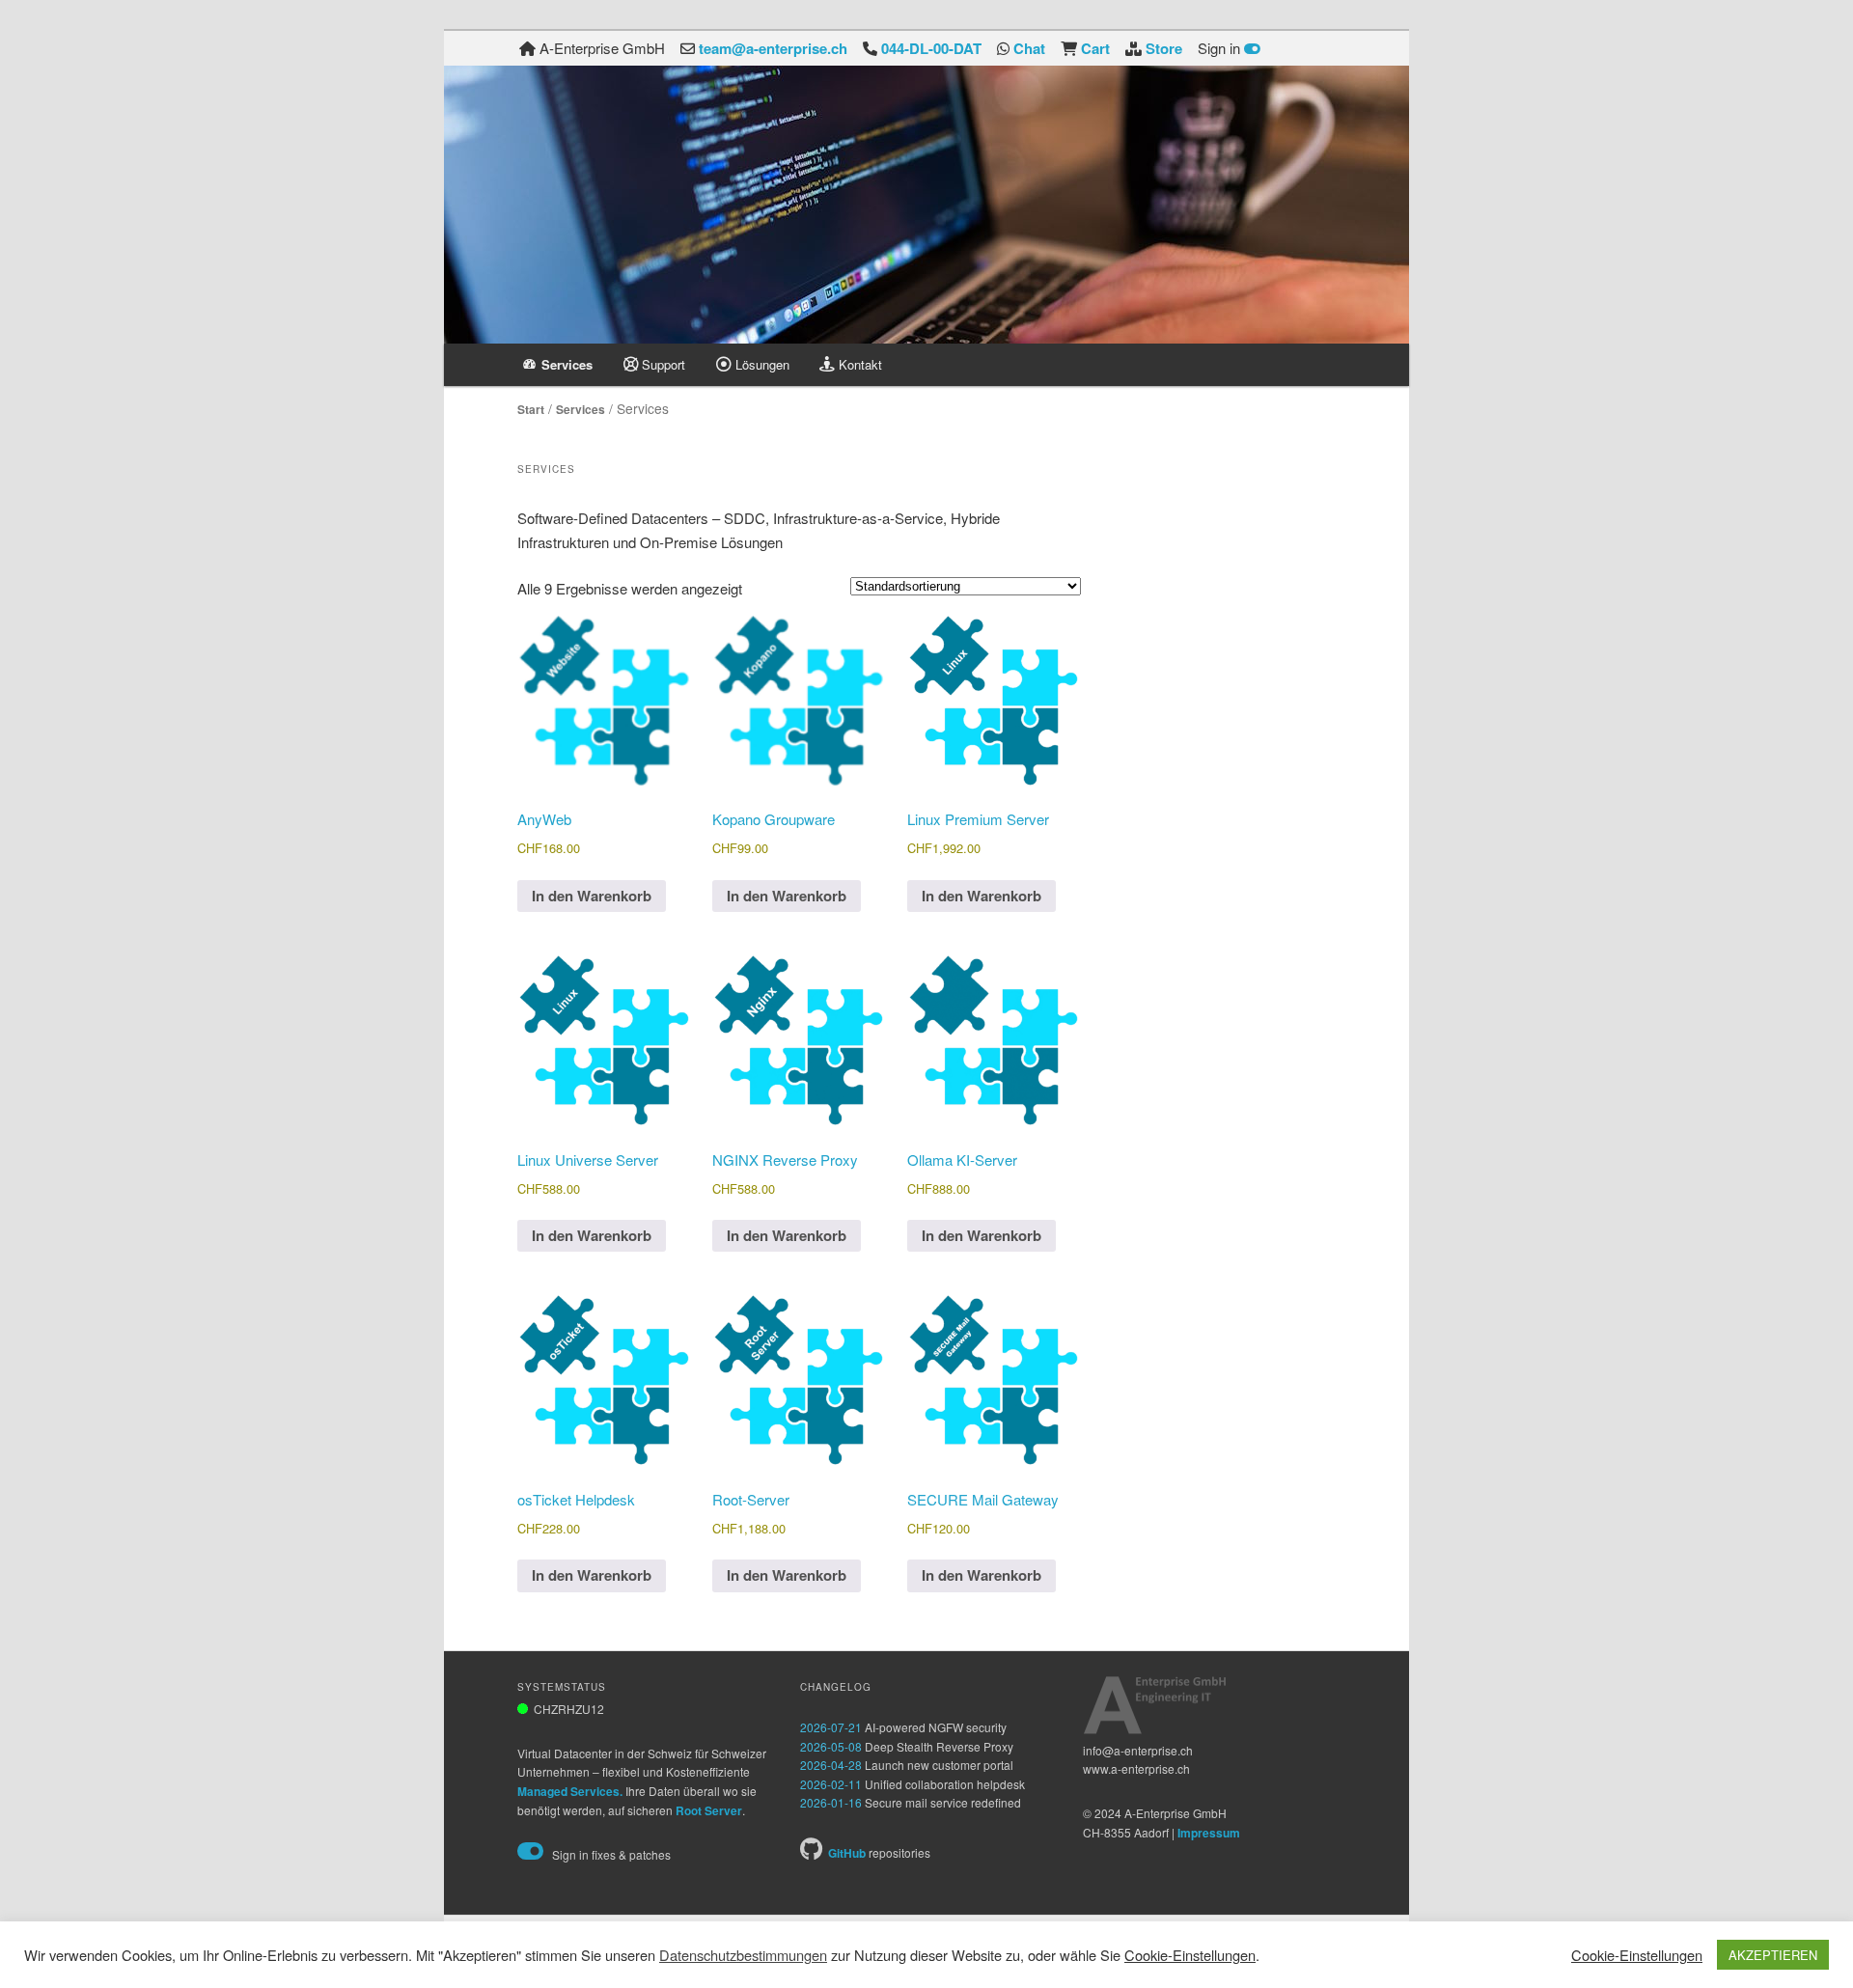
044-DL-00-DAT (931, 48)
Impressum (1209, 1833)
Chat (1029, 48)
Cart (1095, 48)
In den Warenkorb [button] (592, 896)
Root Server (709, 1810)
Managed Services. (570, 1791)
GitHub (847, 1853)
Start (531, 409)
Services (581, 409)
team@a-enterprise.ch (773, 48)
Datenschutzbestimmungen (743, 1955)
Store (1164, 48)
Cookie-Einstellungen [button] (1190, 1955)
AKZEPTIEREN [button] (1773, 1955)
